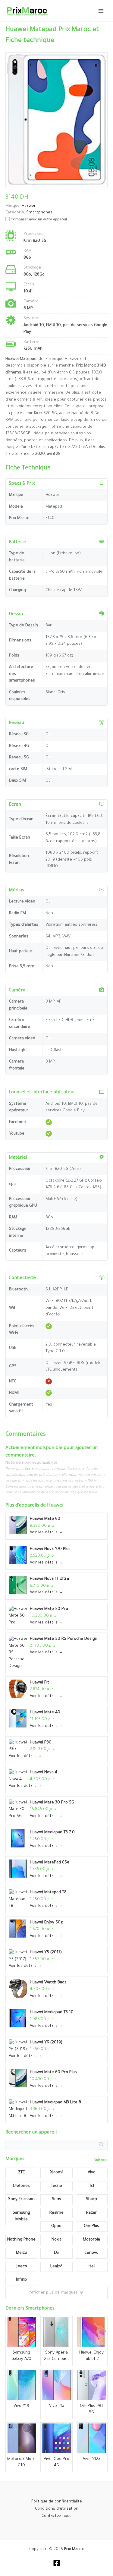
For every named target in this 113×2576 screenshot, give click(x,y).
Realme (56, 2213)
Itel (92, 2267)
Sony (56, 2199)
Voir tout (101, 2160)
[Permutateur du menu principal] (101, 11)
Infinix (22, 2280)
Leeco (21, 2267)
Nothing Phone (21, 2240)
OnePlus (91, 2226)
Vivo (92, 2173)
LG (56, 2253)
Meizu (21, 2253)
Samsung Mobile (21, 2216)
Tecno (56, 2186)
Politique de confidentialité (57, 2502)
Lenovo (92, 2253)
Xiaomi (56, 2173)
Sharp (91, 2199)
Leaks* (56, 2267)
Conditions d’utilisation (57, 2509)
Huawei (55, 1506)
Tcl (92, 2186)
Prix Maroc (74, 2549)
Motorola (91, 2240)
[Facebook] (57, 2563)
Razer (92, 2213)
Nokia (56, 2240)
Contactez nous (56, 2516)
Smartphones (39, 213)
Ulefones (21, 2186)
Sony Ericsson (21, 2199)
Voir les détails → (47, 1533)
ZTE (21, 2173)
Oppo (56, 2226)
